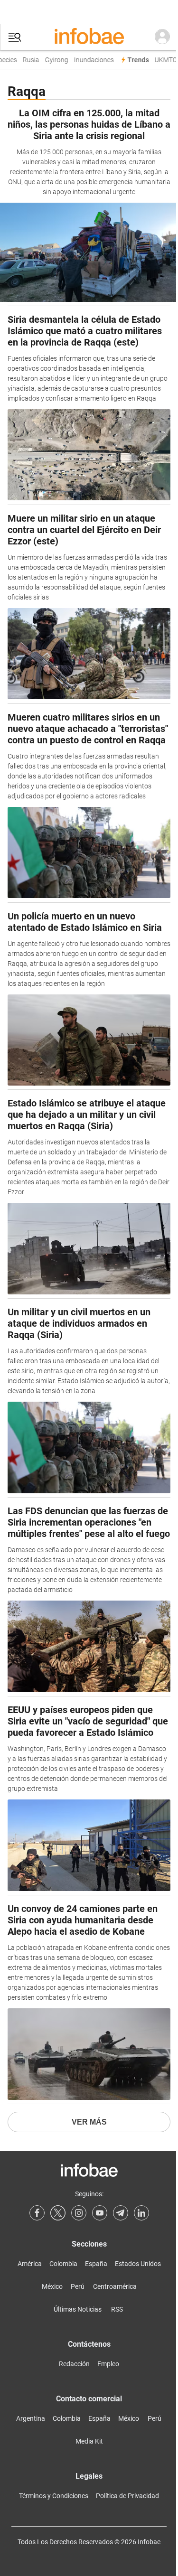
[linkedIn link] (141, 2213)
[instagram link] (79, 2213)
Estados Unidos (138, 2264)
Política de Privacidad (127, 2496)
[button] (15, 37)
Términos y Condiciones (54, 2496)
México (52, 2286)
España (96, 2264)
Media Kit (89, 2441)
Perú (78, 2286)
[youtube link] (100, 2213)
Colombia (63, 2264)
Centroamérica (115, 2286)
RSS (117, 2309)
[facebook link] (37, 2213)
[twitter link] (58, 2213)
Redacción (74, 2364)
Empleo (108, 2364)
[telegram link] (121, 2213)
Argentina (31, 2418)
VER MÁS (89, 2122)
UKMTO (162, 60)
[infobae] (89, 37)
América (30, 2264)
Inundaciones (90, 60)
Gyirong (53, 60)
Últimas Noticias (78, 2309)
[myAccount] (162, 37)
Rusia (27, 60)
